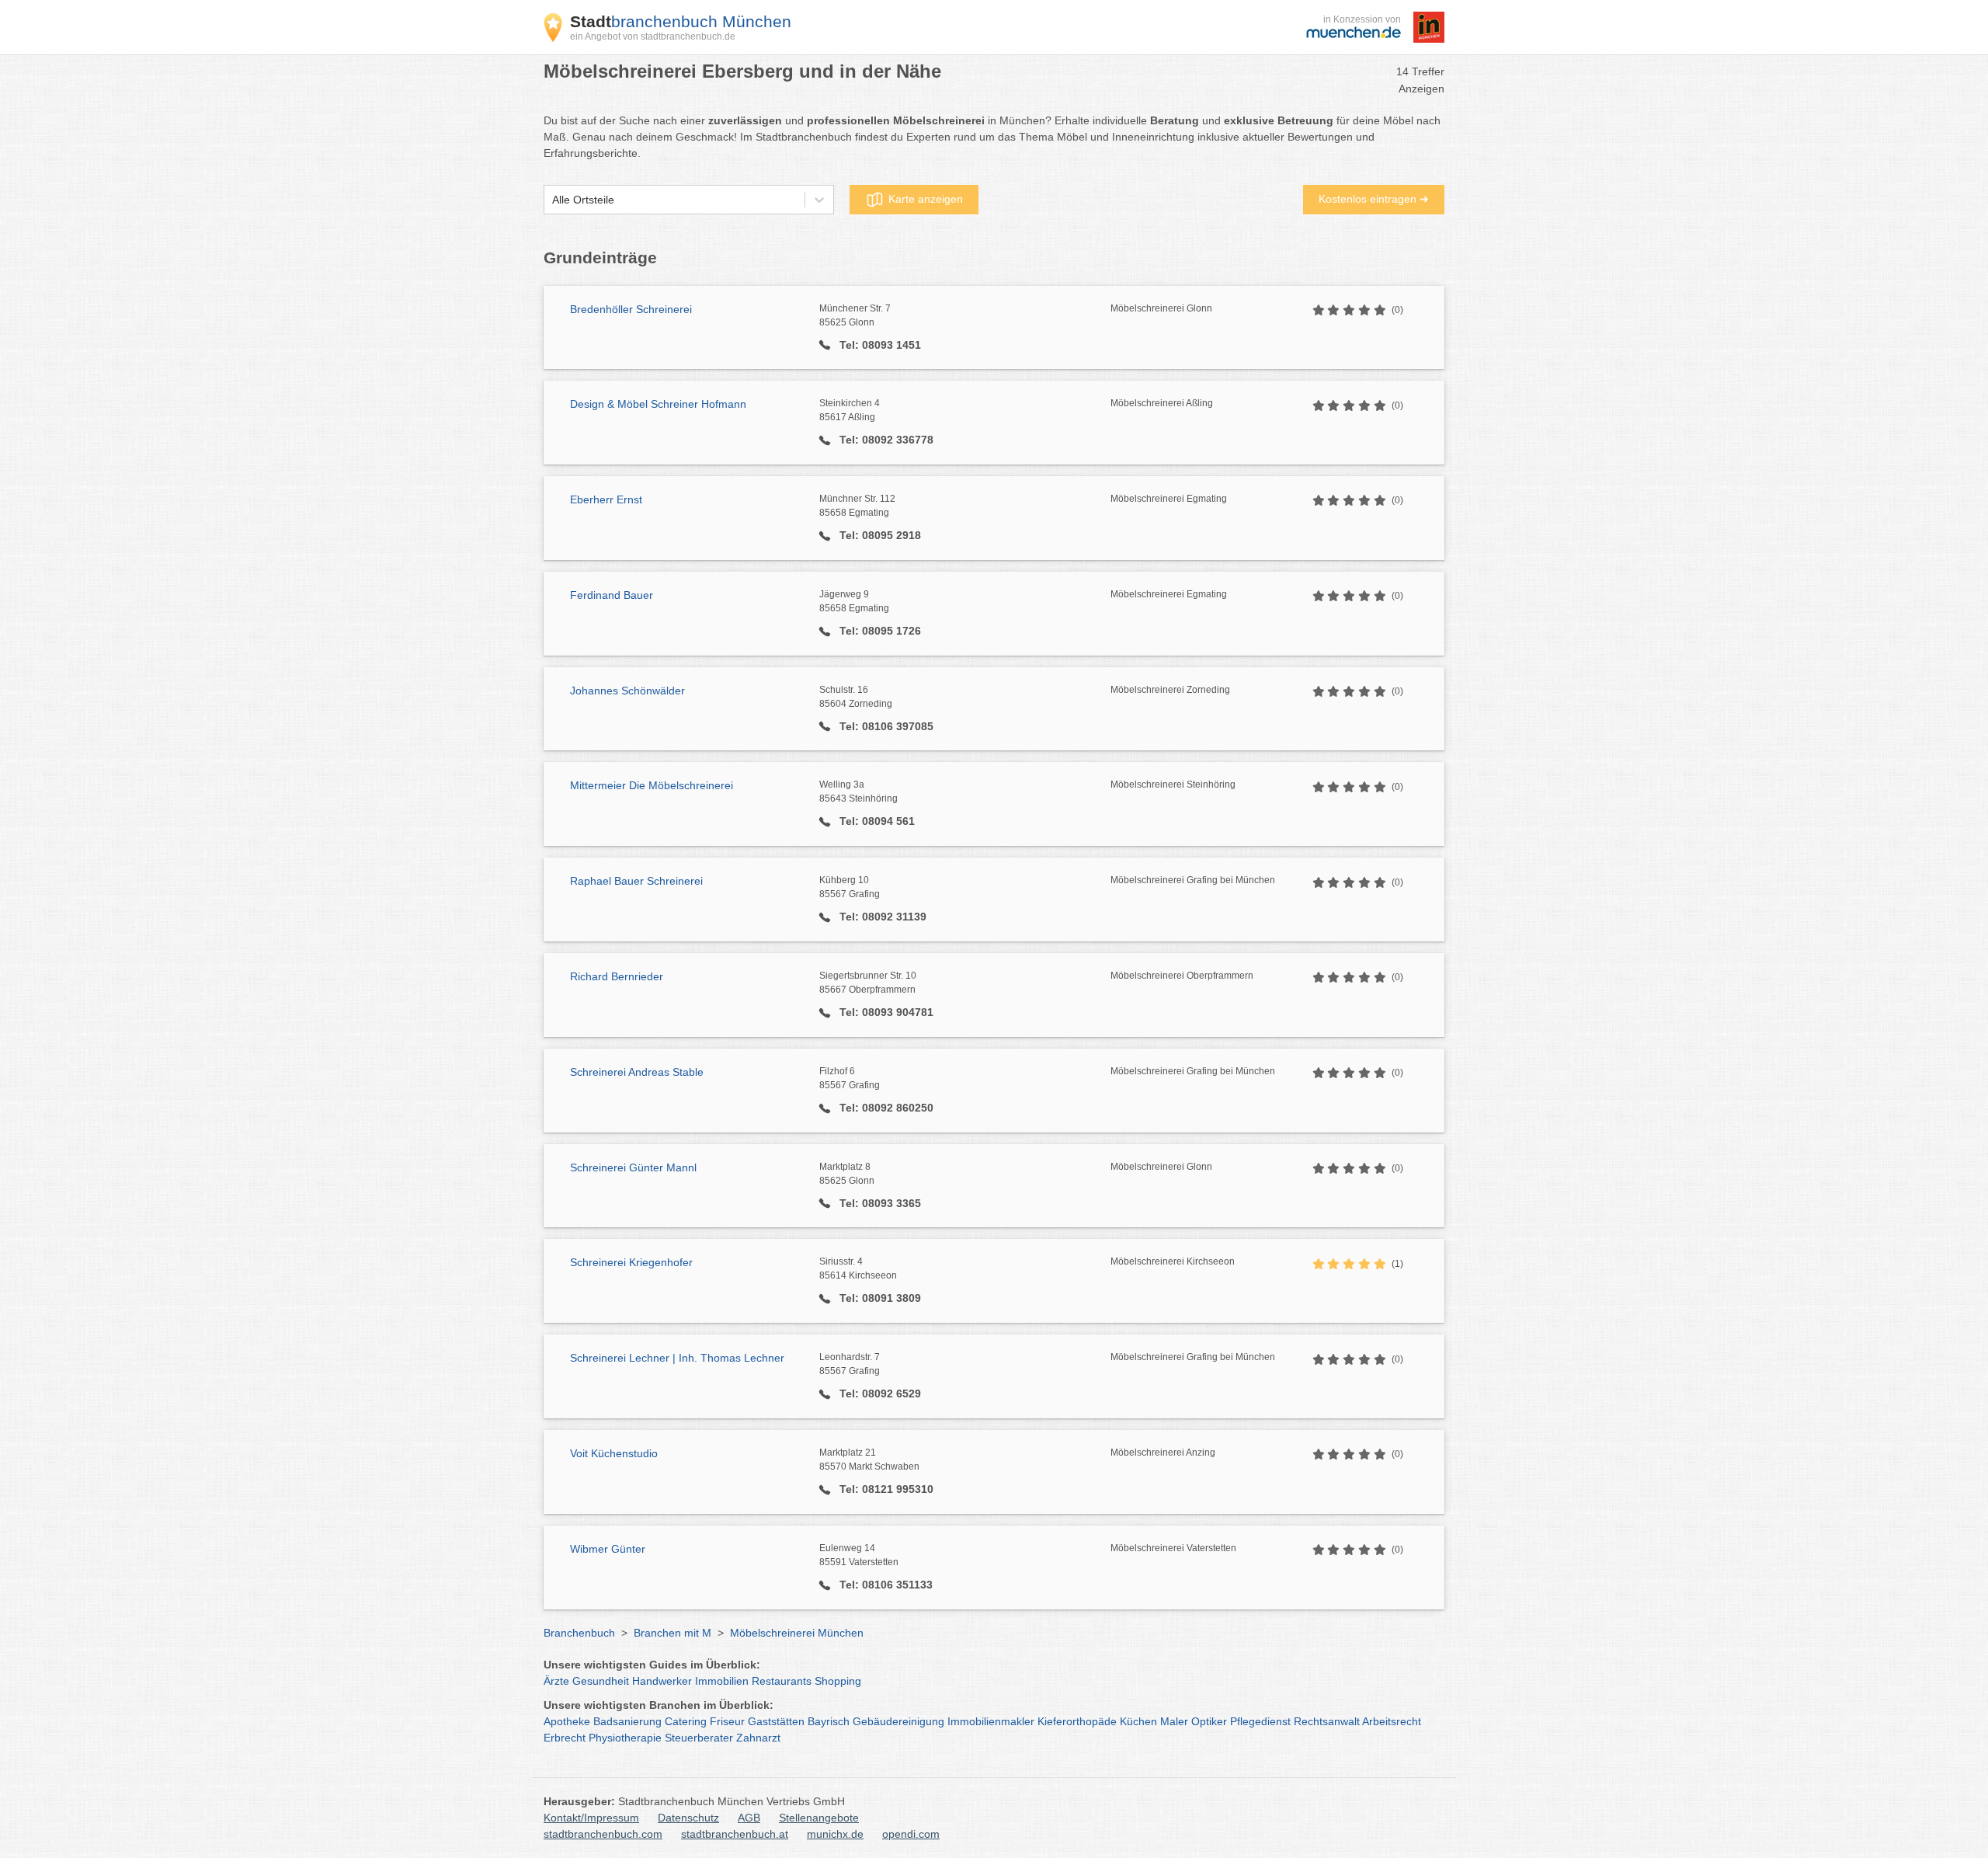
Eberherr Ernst (606, 499)
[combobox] (552, 200)
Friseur (727, 1721)
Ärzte (556, 1681)
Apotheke (567, 1721)
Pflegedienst (1260, 1721)
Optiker (1209, 1721)
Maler (1174, 1721)
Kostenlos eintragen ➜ (1374, 199)
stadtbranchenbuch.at (735, 1834)
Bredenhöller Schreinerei (631, 309)
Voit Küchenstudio (614, 1453)
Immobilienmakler (991, 1721)
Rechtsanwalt (1327, 1721)
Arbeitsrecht (1392, 1721)
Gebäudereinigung (898, 1721)
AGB (749, 1818)
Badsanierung (627, 1721)
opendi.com (911, 1834)
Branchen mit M (673, 1633)
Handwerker (662, 1681)
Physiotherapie (625, 1738)
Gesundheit (601, 1681)
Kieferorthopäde (1077, 1721)
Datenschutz (688, 1818)
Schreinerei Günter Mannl (633, 1167)
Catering (686, 1721)
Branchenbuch (579, 1633)
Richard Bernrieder (617, 976)
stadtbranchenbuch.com (603, 1834)
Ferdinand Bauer (612, 595)
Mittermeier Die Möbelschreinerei (652, 785)
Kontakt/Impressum (591, 1818)
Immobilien (722, 1681)
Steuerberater (699, 1738)
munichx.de (835, 1834)
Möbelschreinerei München (797, 1633)
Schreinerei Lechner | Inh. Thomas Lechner (677, 1358)
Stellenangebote (819, 1818)
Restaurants (782, 1681)
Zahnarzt (758, 1738)
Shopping (838, 1681)
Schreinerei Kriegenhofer (631, 1262)
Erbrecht (565, 1738)
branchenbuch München (681, 21)
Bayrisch (829, 1721)
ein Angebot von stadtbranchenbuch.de (653, 37)
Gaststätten (776, 1721)
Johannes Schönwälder (627, 691)
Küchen (1138, 1721)
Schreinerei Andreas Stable (637, 1072)
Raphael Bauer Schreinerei (636, 881)
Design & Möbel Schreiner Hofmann (658, 404)
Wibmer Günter (608, 1549)
